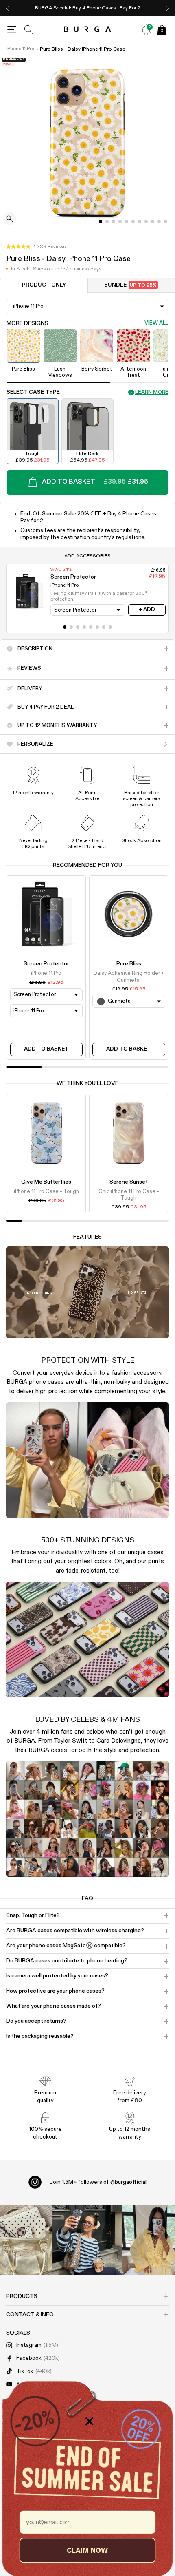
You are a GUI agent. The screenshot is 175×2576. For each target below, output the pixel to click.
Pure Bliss (129, 964)
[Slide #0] (101, 221)
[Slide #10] (166, 221)
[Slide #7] (146, 221)
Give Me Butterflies (46, 1182)
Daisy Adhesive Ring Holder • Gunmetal (129, 977)
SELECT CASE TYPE (33, 392)
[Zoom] (10, 220)
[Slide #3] (120, 221)
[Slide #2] (114, 221)
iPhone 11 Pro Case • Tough (46, 1192)
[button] (36, 247)
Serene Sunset (129, 1182)
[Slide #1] (107, 221)
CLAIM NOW (87, 2550)
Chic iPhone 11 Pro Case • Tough (129, 1195)
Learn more (152, 392)
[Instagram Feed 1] (87, 2240)
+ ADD (147, 610)
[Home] (88, 30)
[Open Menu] (12, 30)
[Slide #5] (133, 221)
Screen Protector (46, 964)
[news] (146, 30)
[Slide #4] (127, 221)
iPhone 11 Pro (20, 49)
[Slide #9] (159, 221)
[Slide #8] (153, 221)
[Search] (29, 30)
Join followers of (98, 2182)
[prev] (8, 8)
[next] (167, 8)
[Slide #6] (140, 221)
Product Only (44, 285)
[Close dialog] (90, 2421)
